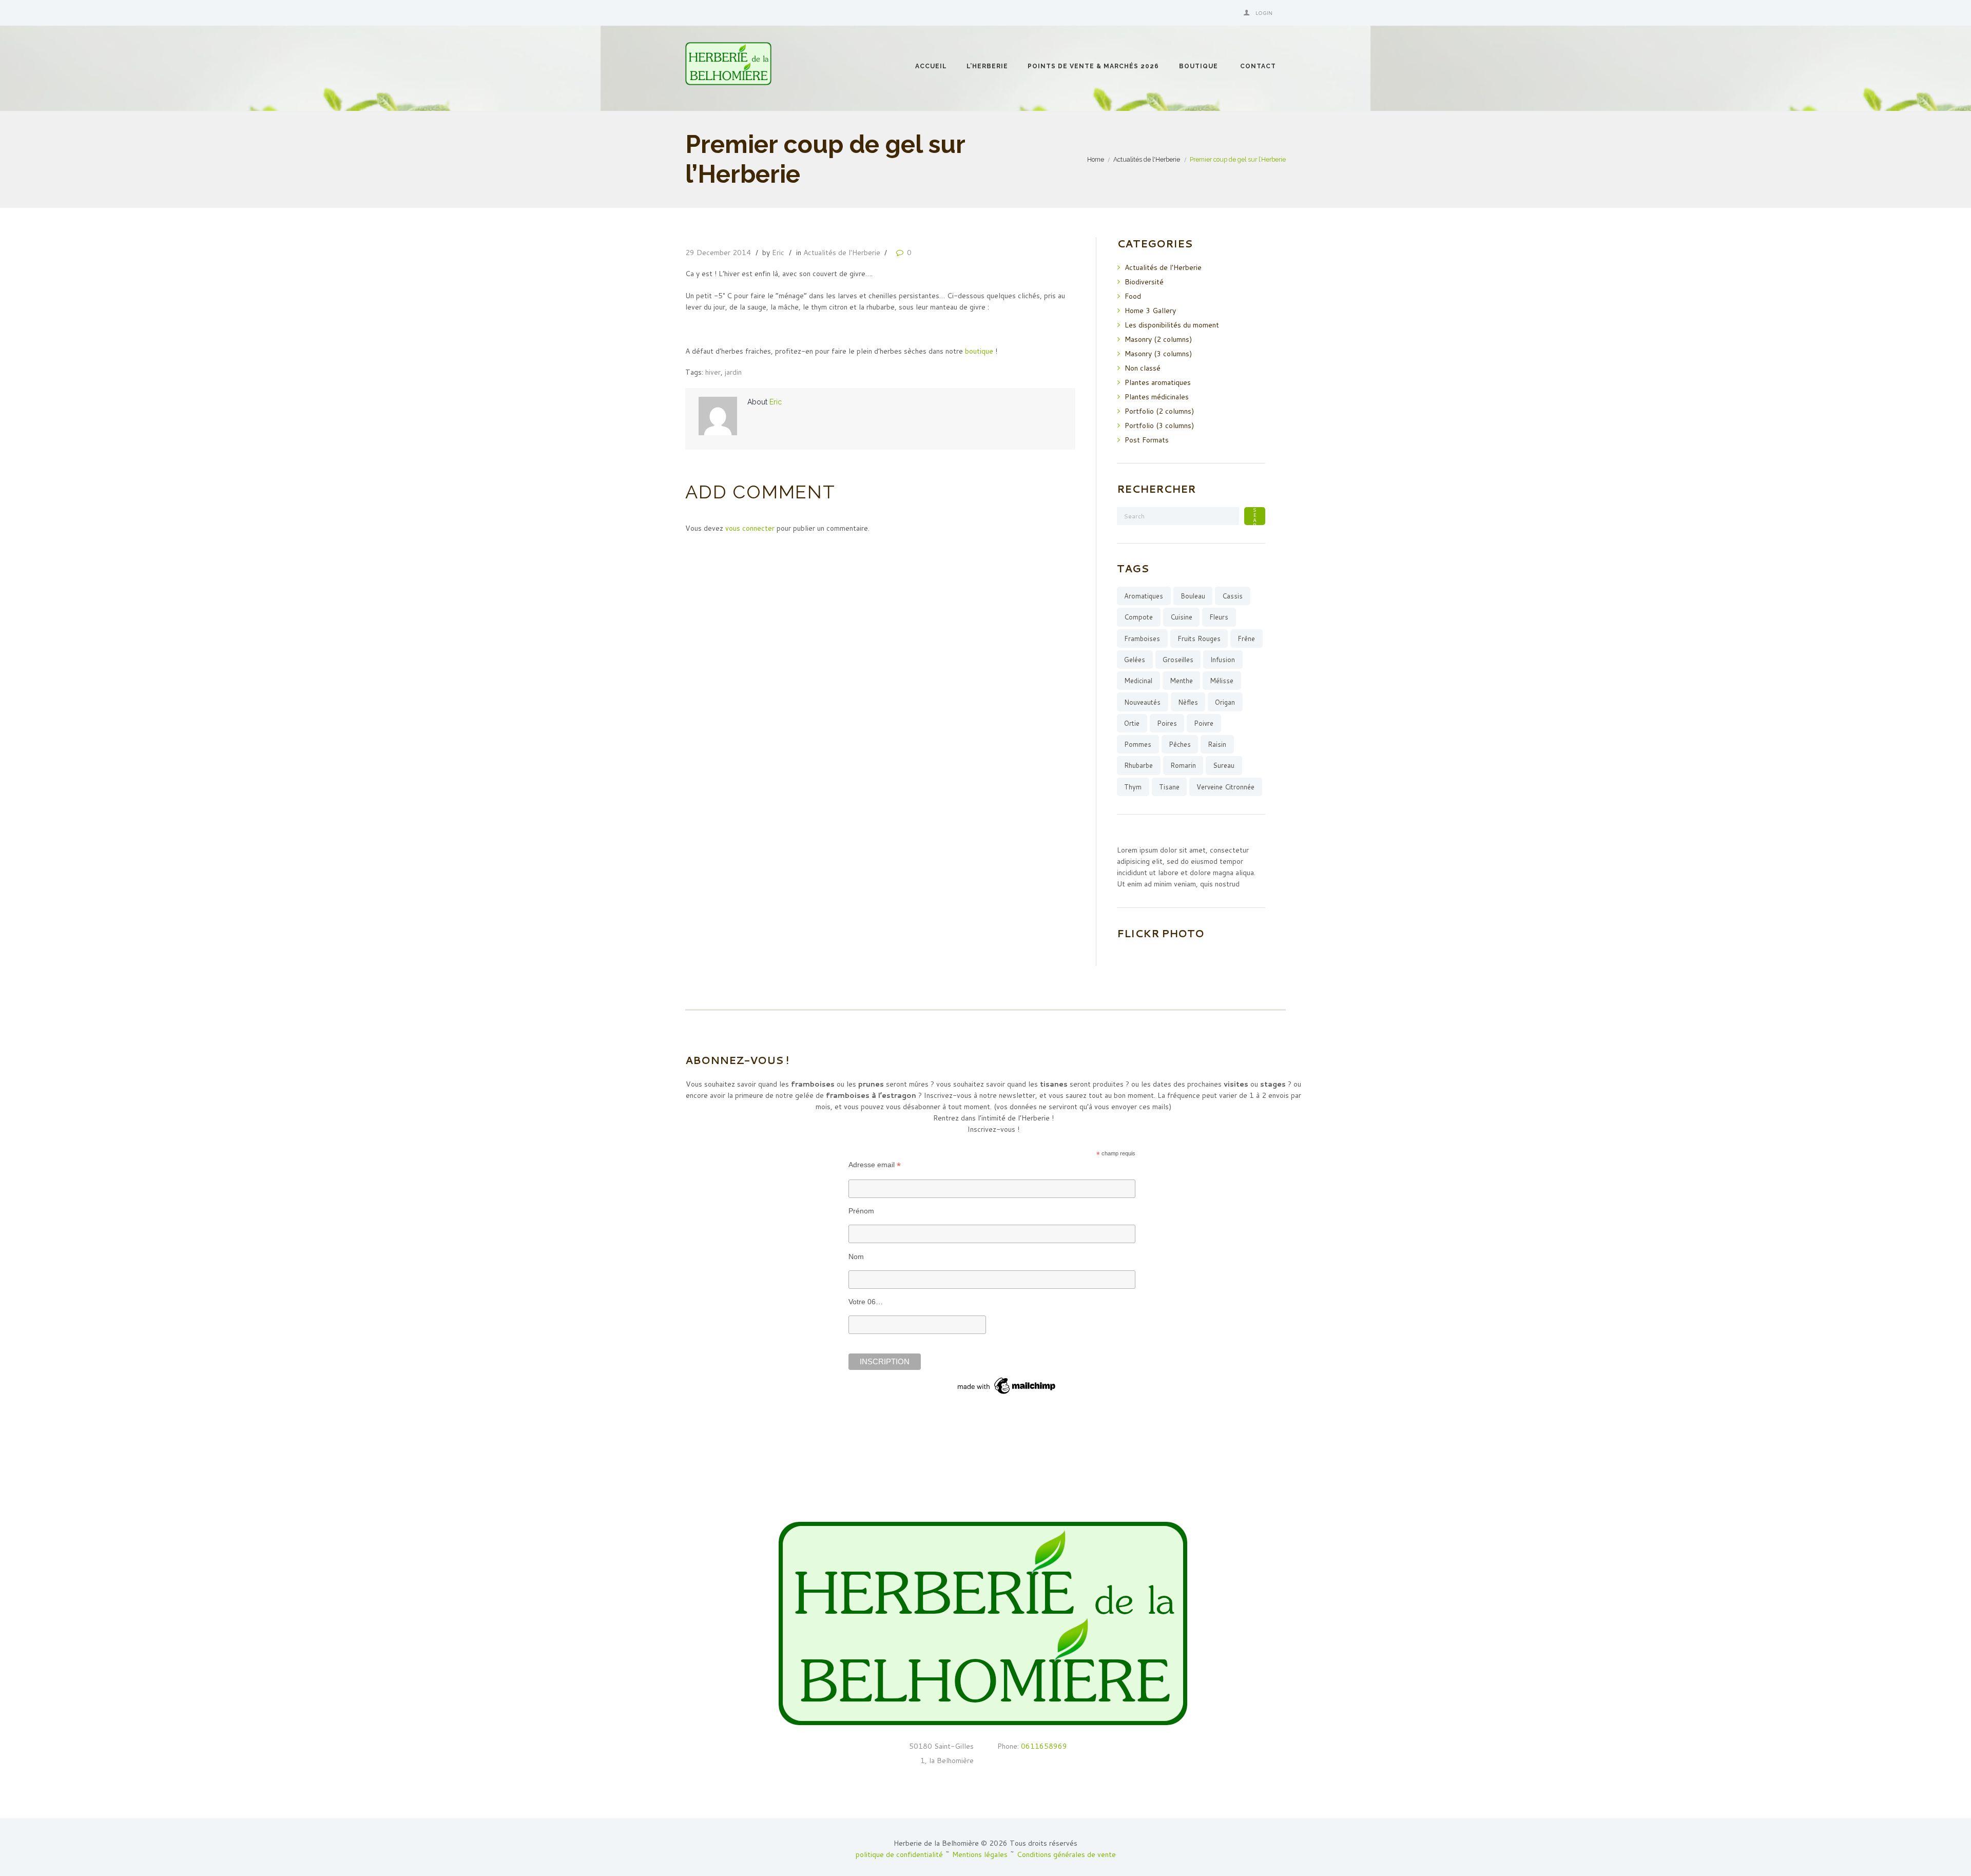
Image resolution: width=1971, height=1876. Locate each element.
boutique (979, 351)
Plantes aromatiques (1158, 382)
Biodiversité (1144, 282)
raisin (1217, 744)
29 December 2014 (718, 253)
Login (1264, 13)
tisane (1169, 787)
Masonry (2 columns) (1158, 339)
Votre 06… (866, 1302)
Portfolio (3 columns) (1159, 426)
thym (1133, 787)
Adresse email (875, 1165)
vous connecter (750, 528)
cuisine (1181, 617)
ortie (1132, 723)
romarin (1183, 765)
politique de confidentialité (899, 1854)
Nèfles (1188, 702)
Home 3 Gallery (1150, 311)
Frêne (1246, 639)
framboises (1142, 639)
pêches (1180, 744)
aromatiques (1144, 596)
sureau (1224, 765)
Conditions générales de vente (1066, 1854)
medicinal (1138, 681)
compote (1138, 617)
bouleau (1193, 596)
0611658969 (1043, 1746)
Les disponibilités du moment (1172, 325)
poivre (1204, 723)
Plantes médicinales (1157, 397)
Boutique (1199, 66)
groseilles (1178, 660)
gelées (1135, 660)
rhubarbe (1138, 765)
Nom (856, 1256)
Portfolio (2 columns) (1159, 411)
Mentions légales (980, 1854)
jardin (733, 372)
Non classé (1143, 368)
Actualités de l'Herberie (1147, 159)
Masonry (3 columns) (1158, 354)
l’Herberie (987, 66)
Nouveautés (1142, 702)
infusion (1223, 660)
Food (1133, 296)
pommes (1138, 744)
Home (1096, 159)
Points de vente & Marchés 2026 (1093, 66)
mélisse (1222, 681)
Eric (778, 253)
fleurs (1219, 617)
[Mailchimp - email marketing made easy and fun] (1007, 1379)
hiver (713, 372)
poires (1167, 723)
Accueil (931, 66)
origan (1225, 702)
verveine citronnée (1225, 787)
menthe (1181, 681)
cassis (1232, 596)
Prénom (861, 1211)
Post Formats (1147, 440)
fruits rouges (1199, 639)
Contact (1258, 66)
